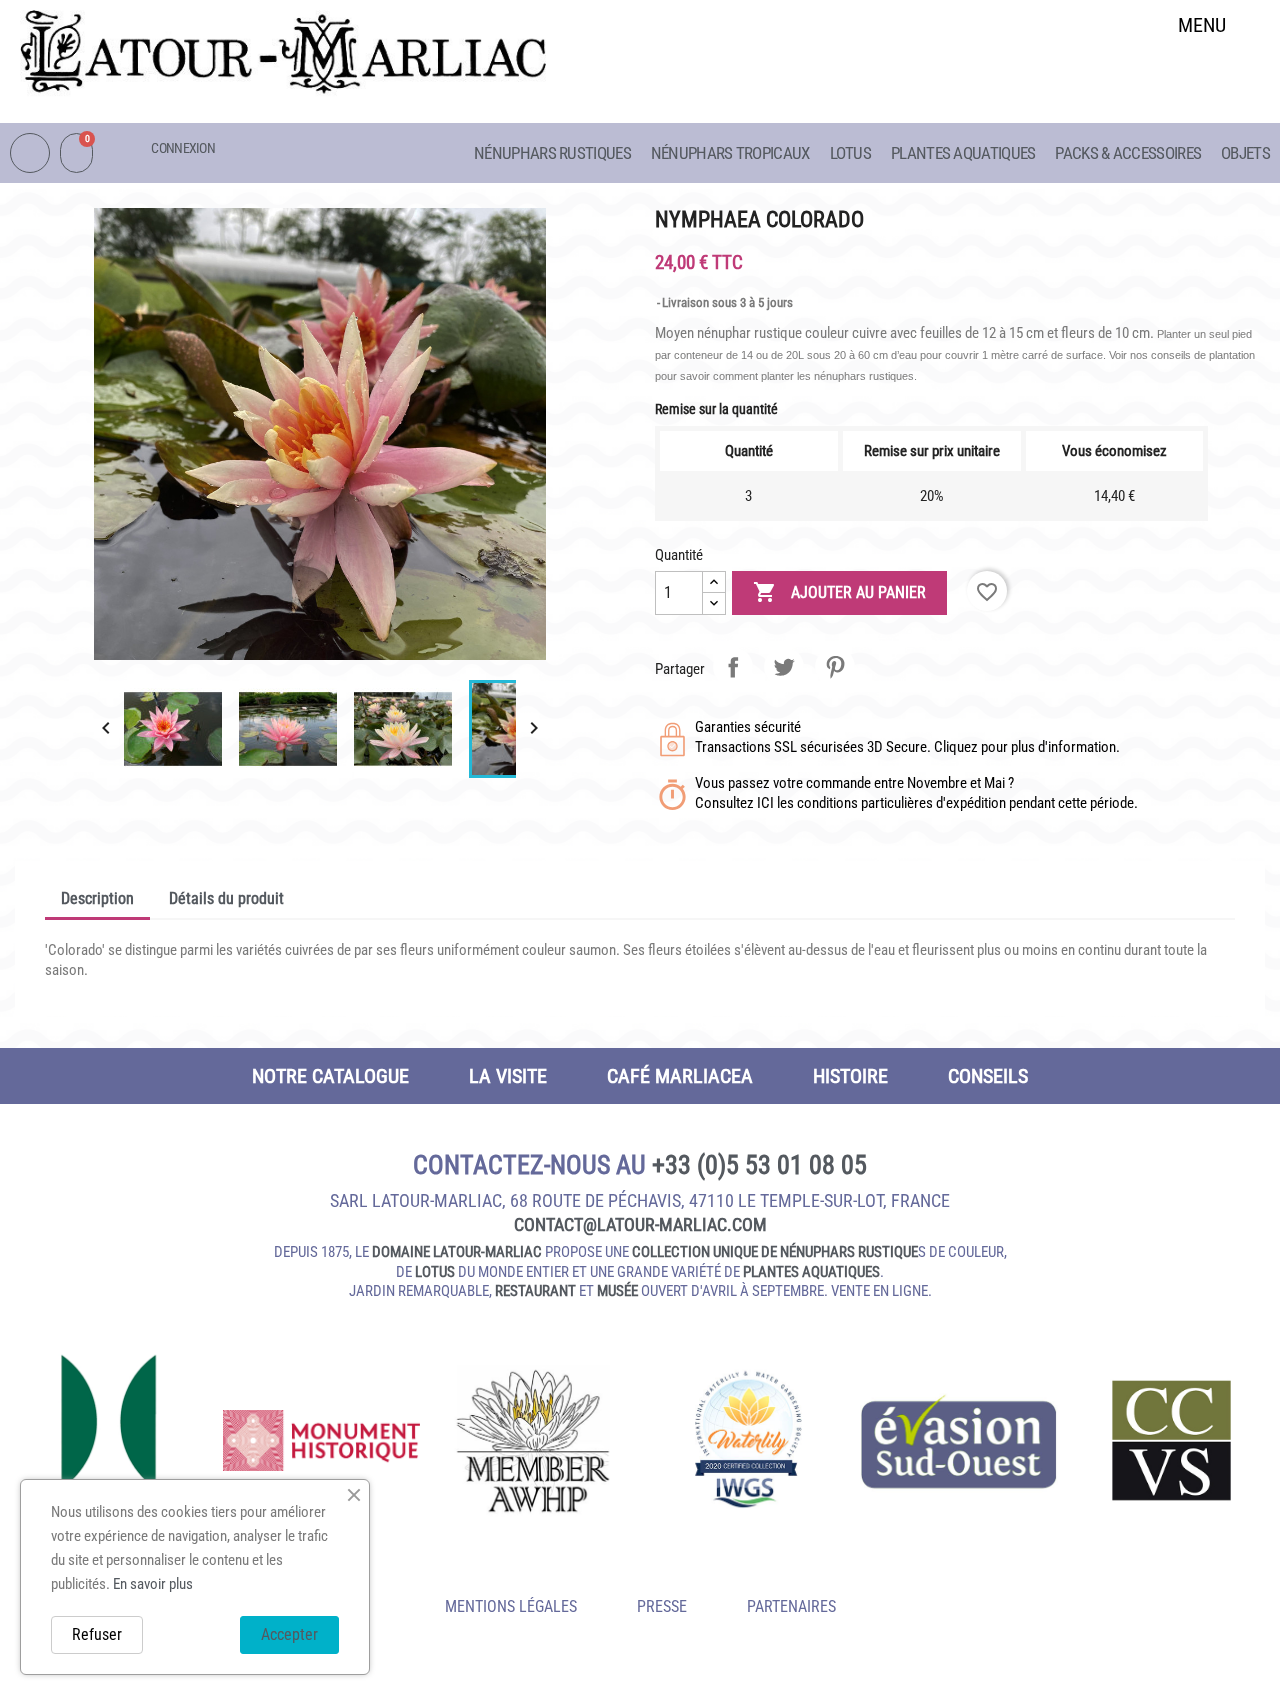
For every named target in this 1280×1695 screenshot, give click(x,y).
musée (617, 1291)
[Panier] (76, 153)
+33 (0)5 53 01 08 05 (759, 1165)
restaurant (535, 1291)
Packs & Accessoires (1128, 153)
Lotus (851, 153)
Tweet (784, 667)
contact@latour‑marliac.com (640, 1224)
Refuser (97, 1634)
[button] (1202, 76)
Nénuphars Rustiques (552, 153)
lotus (435, 1272)
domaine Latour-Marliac (457, 1252)
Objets (1245, 153)
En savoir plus (153, 1584)
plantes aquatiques (811, 1272)
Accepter (289, 1634)
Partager (733, 667)
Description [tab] (97, 898)
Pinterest (835, 667)
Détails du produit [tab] (226, 898)
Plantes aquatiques (963, 153)
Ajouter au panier (839, 592)
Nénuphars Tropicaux (730, 153)
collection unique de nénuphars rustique (775, 1252)
